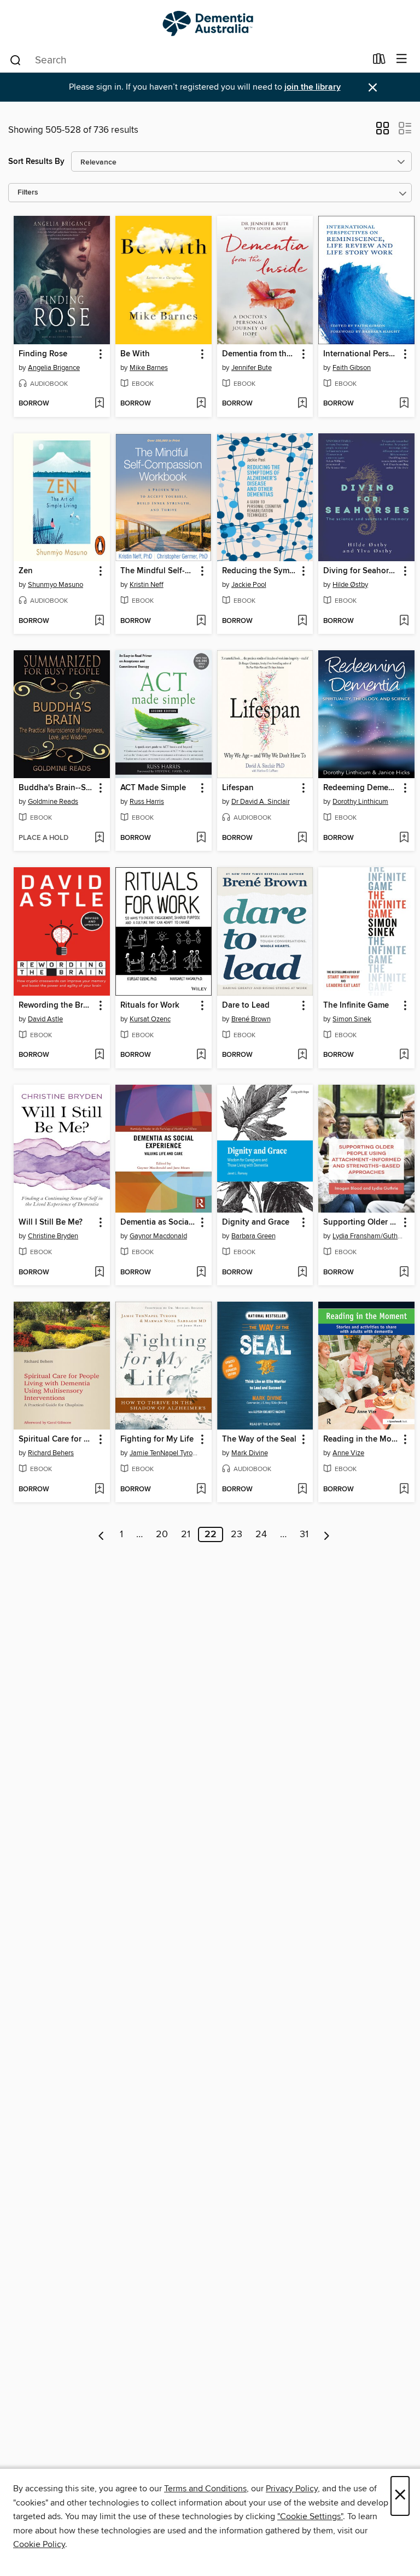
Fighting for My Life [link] (157, 1439)
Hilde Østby (350, 585)
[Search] (16, 60)
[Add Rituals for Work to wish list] (201, 1055)
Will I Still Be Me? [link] (51, 1222)
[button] (383, 132)
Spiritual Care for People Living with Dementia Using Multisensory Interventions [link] (57, 1439)
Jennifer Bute (252, 368)
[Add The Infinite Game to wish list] (404, 1055)
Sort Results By (36, 161)
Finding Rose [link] (43, 354)
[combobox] (187, 60)
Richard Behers (51, 1453)
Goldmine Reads (53, 802)
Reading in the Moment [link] (361, 1439)
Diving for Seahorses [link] (361, 571)
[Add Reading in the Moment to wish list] (404, 1490)
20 (162, 1534)
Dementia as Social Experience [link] (158, 1222)
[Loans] (379, 61)
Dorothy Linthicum (360, 802)
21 (186, 1534)
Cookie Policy (39, 2544)
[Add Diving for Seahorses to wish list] (404, 621)
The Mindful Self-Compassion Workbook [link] (158, 571)
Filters (28, 193)
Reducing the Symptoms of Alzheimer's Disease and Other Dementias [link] (260, 571)
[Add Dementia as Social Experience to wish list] (201, 1273)
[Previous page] (101, 1534)
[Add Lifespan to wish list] (302, 838)
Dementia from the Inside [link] (260, 354)
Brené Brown (251, 1019)
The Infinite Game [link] (356, 1005)
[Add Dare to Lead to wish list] (302, 1055)
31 (304, 1534)
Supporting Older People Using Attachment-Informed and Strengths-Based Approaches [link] (361, 1222)
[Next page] (327, 1534)
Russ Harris (147, 802)
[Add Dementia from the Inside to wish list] (302, 404)
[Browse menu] (402, 59)
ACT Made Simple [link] (153, 788)
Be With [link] (135, 354)
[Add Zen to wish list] (99, 621)
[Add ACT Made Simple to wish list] (201, 838)
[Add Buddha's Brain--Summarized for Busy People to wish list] (99, 838)
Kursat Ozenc (150, 1019)
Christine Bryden (53, 1236)
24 (261, 1534)
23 (237, 1534)
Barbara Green (253, 1236)
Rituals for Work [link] (150, 1005)
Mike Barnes (149, 368)
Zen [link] (26, 571)
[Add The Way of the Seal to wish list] (302, 1490)
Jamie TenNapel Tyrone (165, 1453)
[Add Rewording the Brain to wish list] (99, 1055)
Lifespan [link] (238, 788)
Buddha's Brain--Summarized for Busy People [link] (57, 788)
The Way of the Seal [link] (259, 1439)
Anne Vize (348, 1453)
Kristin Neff (147, 585)
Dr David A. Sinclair (261, 802)
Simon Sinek (352, 1019)
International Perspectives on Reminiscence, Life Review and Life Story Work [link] (361, 354)
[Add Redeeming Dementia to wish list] (404, 838)
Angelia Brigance (54, 368)
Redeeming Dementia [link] (361, 788)
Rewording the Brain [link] (57, 1005)
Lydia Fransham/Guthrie (368, 1236)
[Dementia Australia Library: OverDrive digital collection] (210, 23)
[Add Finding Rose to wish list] (99, 404)
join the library (313, 87)
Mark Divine (250, 1453)
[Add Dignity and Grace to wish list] (302, 1273)
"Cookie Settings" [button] (310, 2516)
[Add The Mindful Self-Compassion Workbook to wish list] (201, 621)
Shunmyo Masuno (56, 585)
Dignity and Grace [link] (256, 1222)
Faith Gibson (352, 368)
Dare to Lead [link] (246, 1005)
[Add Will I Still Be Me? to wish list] (99, 1273)
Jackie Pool (249, 585)
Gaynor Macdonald (158, 1236)
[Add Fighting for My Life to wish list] (201, 1490)
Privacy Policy (292, 2489)
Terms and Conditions (205, 2489)
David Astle (45, 1019)
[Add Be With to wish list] (201, 404)
